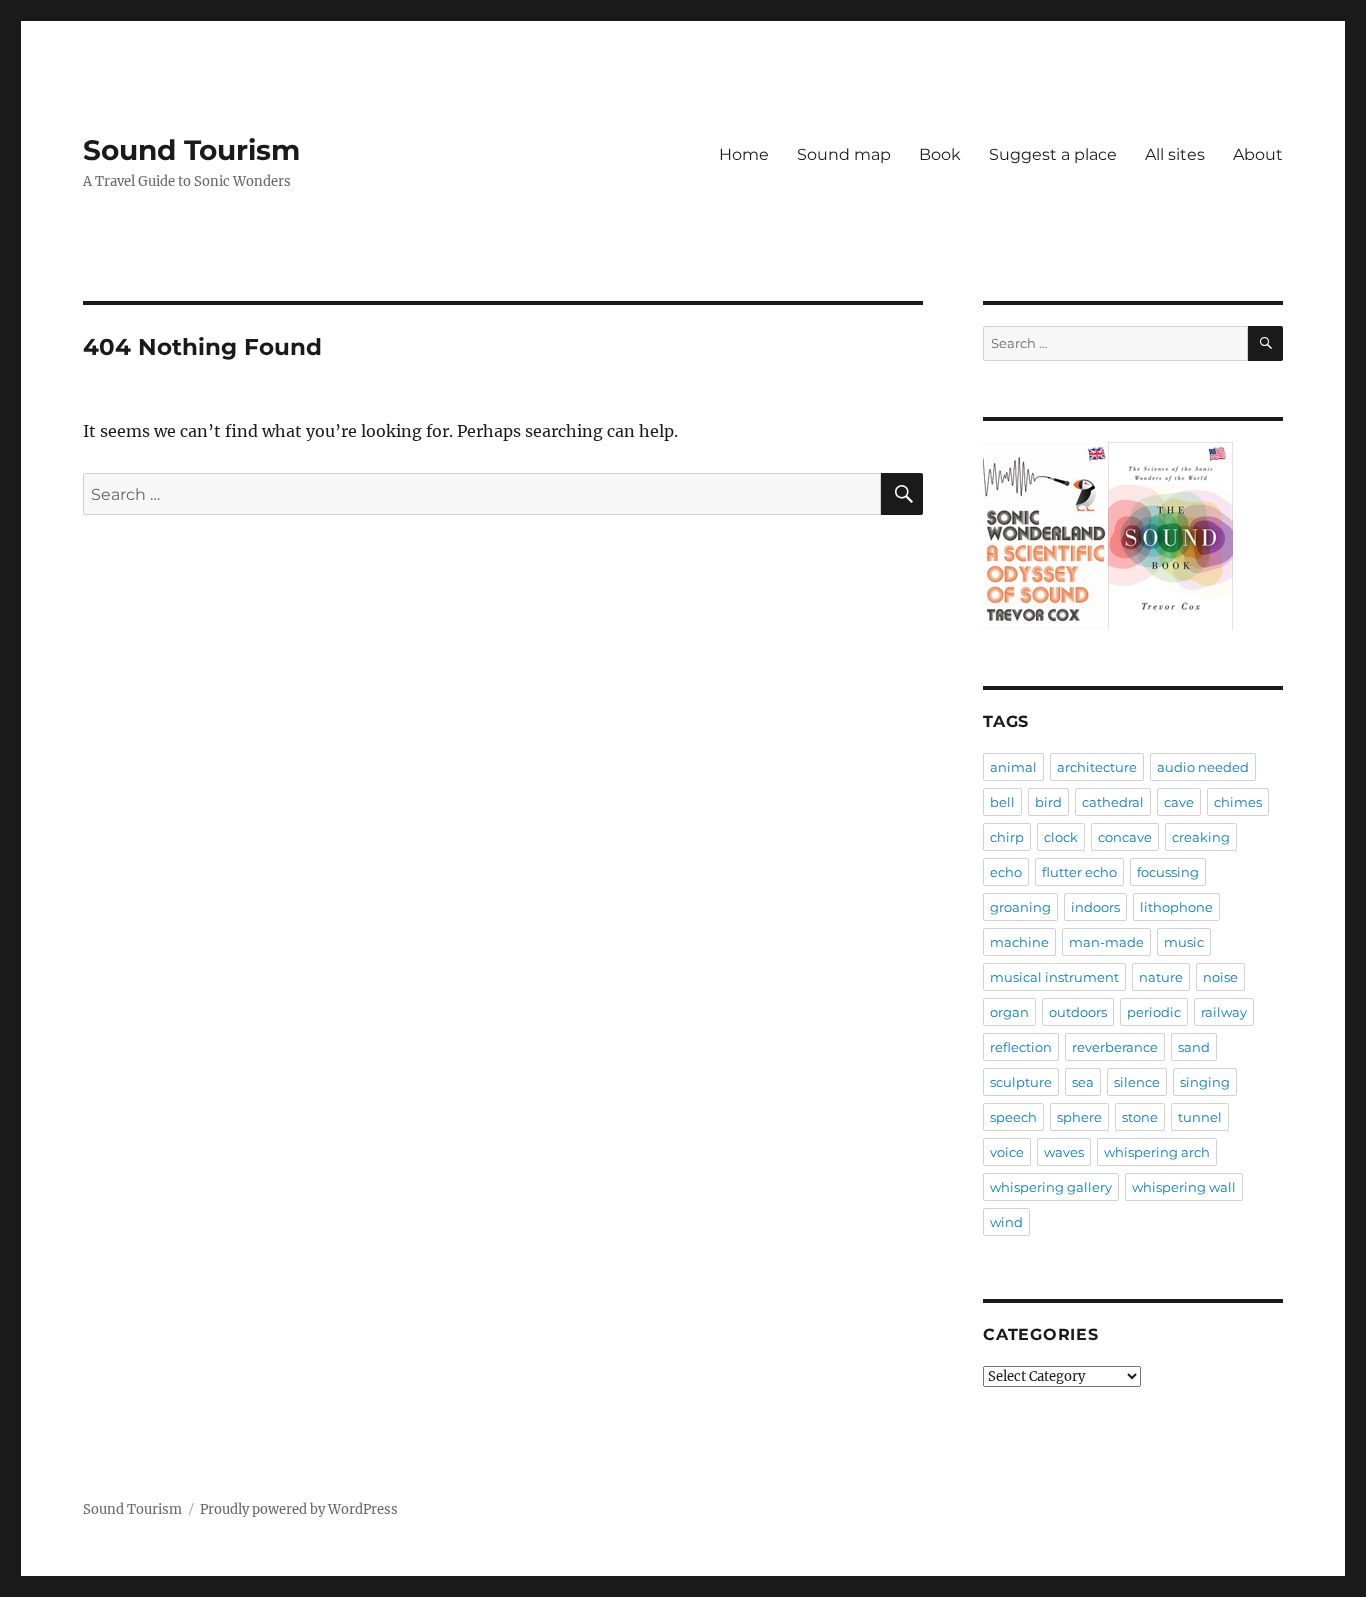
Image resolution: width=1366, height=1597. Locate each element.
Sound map (844, 154)
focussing (1168, 872)
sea (1083, 1082)
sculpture (1021, 1082)
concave (1125, 837)
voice (1007, 1152)
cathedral (1113, 802)
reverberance (1115, 1047)
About (1258, 154)
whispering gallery (1051, 1187)
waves (1064, 1152)
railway (1224, 1012)
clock (1061, 837)
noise (1220, 977)
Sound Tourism (191, 150)
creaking (1201, 837)
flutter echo (1079, 872)
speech (1013, 1117)
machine (1019, 942)
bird (1048, 802)
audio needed (1203, 767)
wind (1006, 1222)
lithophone (1176, 907)
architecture (1097, 767)
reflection (1021, 1047)
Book (940, 154)
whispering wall (1184, 1187)
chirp (1007, 837)
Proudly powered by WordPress (299, 1509)
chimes (1238, 802)
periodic (1154, 1012)
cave (1179, 802)
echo (1006, 872)
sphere (1079, 1117)
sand (1194, 1047)
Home (744, 154)
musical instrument (1054, 977)
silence (1137, 1082)
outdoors (1078, 1012)
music (1184, 942)
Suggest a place (1053, 154)
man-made (1106, 942)
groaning (1020, 907)
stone (1140, 1117)
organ (1009, 1012)
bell (1002, 802)
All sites (1175, 154)
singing (1205, 1082)
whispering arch (1157, 1152)
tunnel (1200, 1117)
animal (1013, 767)
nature (1161, 977)
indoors (1095, 907)
